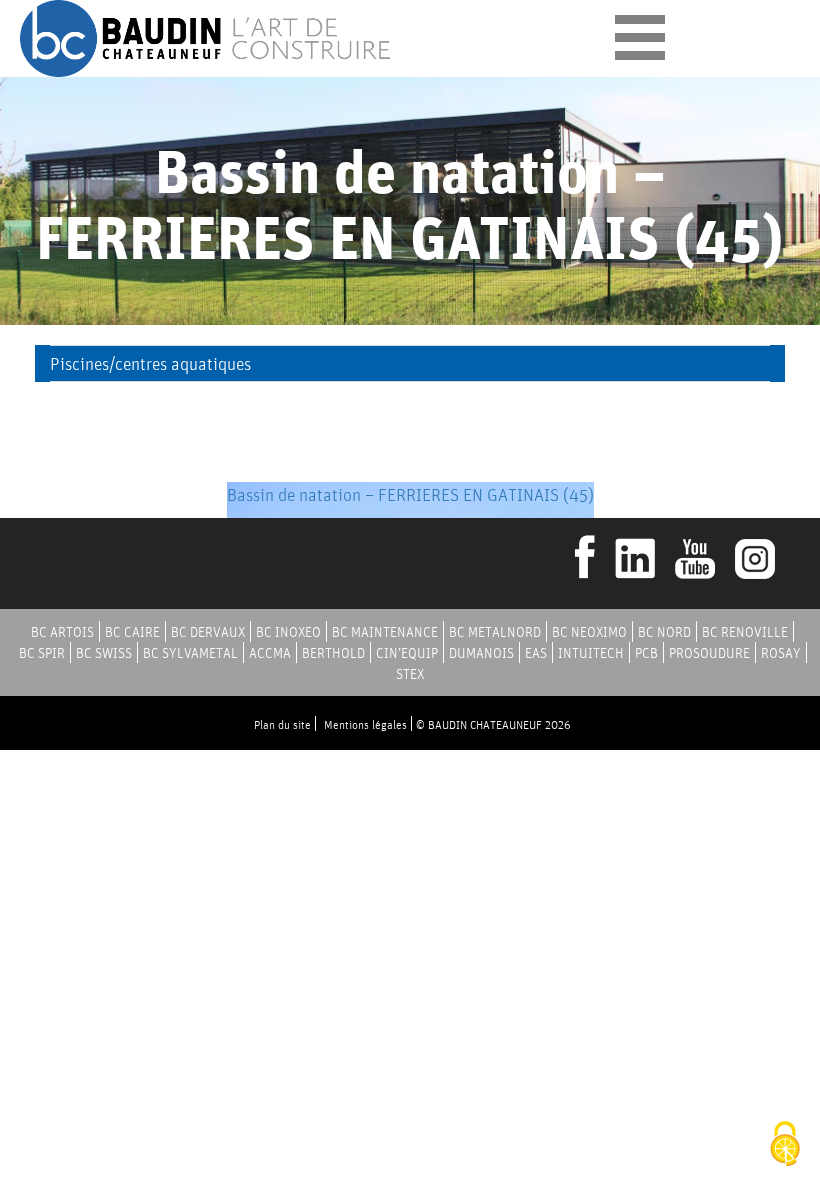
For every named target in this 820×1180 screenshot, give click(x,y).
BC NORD (664, 632)
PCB (646, 653)
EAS (536, 653)
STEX (410, 674)
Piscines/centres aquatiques (150, 363)
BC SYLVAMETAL (190, 653)
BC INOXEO (288, 632)
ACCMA (270, 653)
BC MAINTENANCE (385, 632)
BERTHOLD (333, 653)
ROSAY (781, 653)
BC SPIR (42, 653)
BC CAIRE (132, 632)
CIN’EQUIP (407, 653)
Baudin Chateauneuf (207, 38)
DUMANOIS (481, 653)
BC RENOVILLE (745, 632)
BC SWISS (104, 653)
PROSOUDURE (709, 653)
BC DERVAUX (208, 632)
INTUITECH (591, 653)
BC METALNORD (495, 632)
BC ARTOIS (62, 632)
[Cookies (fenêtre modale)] (785, 1145)
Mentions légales (365, 724)
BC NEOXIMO (589, 632)
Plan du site (282, 724)
